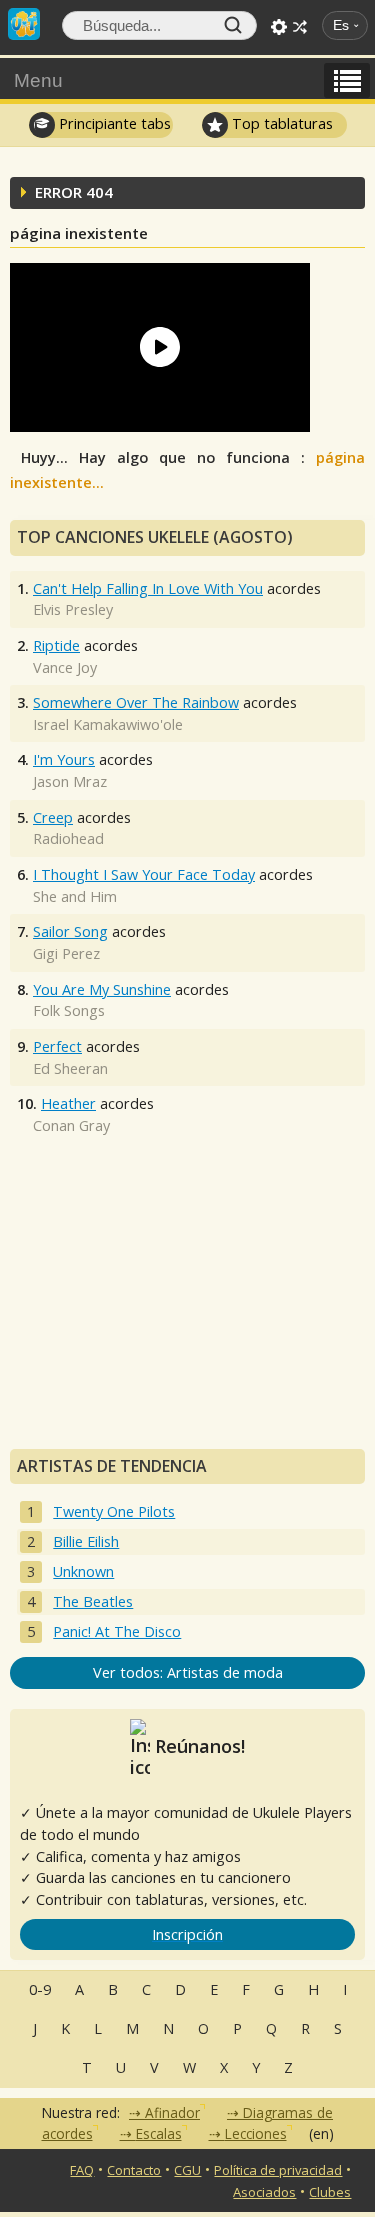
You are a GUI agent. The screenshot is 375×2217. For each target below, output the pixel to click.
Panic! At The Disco (117, 1631)
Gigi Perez (66, 953)
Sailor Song (70, 931)
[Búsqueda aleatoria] (300, 27)
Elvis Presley (73, 609)
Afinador (172, 2112)
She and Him (75, 896)
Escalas (159, 2133)
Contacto (134, 2170)
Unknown (83, 1571)
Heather (68, 1103)
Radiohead (68, 838)
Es (341, 25)
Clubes (330, 2192)
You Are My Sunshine (102, 989)
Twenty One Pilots (114, 1511)
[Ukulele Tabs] (24, 22)
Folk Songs (69, 1010)
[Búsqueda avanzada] (279, 27)
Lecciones (256, 2133)
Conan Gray (71, 1125)
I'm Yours (64, 759)
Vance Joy (65, 667)
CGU (187, 2170)
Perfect (57, 1046)
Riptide (56, 645)
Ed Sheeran (70, 1068)
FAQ (82, 2170)
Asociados (264, 2192)
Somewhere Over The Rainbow (136, 702)
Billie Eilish (86, 1541)
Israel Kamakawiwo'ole (108, 724)
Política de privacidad (278, 2170)
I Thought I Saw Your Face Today (144, 874)
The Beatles (93, 1601)
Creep (53, 817)
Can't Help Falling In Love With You (148, 588)
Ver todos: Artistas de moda (188, 1672)
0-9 (40, 1989)
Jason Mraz (70, 781)
